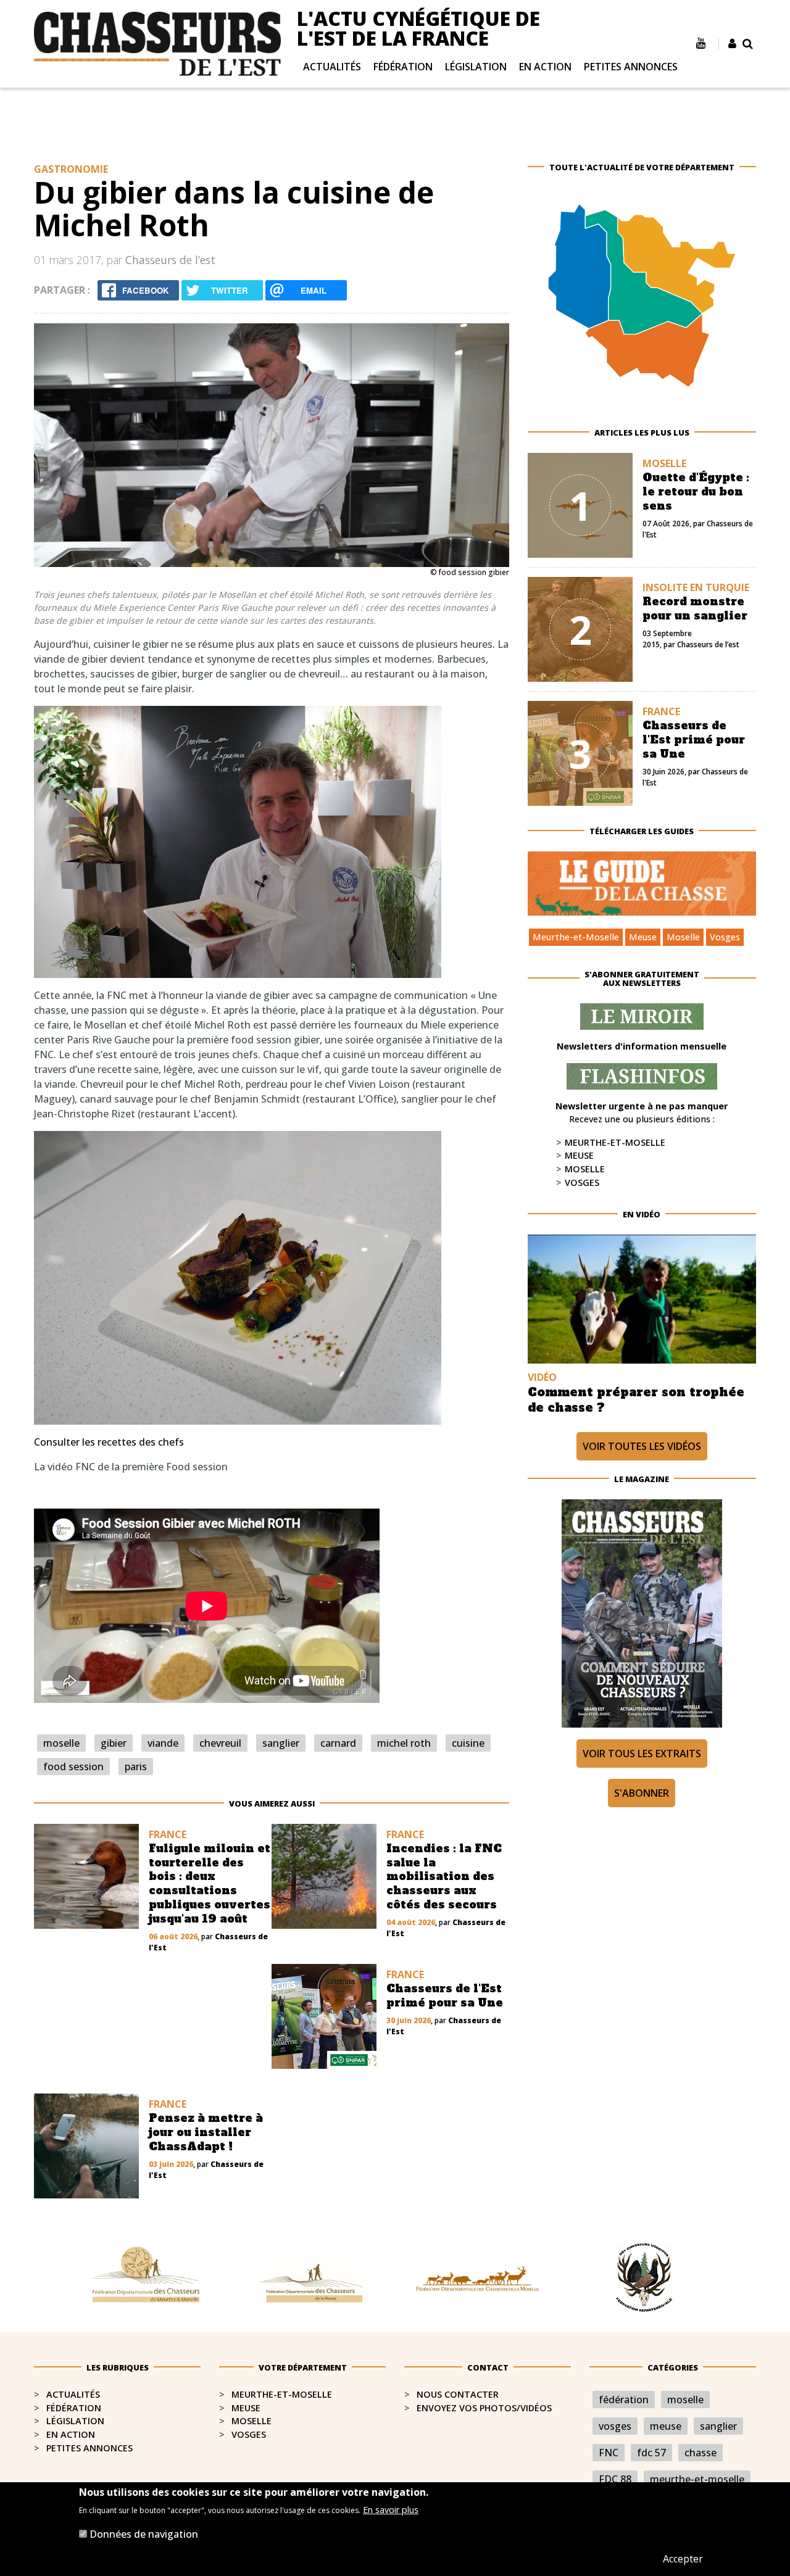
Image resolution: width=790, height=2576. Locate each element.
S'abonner (642, 1793)
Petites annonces (631, 67)
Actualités (332, 67)
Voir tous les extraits (642, 1754)
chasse (701, 2453)
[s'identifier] (732, 44)
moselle (61, 1743)
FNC (609, 2453)
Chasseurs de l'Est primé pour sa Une (694, 740)
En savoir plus (391, 2510)
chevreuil (220, 1743)
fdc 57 (651, 2453)
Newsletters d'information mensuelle (642, 1046)
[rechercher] (748, 44)
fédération (624, 2400)
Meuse (643, 937)
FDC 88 (615, 2479)
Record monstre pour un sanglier (695, 609)
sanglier (281, 1743)
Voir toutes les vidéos (642, 1446)
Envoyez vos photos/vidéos (484, 2408)
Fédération (403, 67)
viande (163, 1743)
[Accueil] (157, 43)
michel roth (404, 1743)
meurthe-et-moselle (697, 2479)
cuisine (468, 1743)
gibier (114, 1743)
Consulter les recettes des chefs (109, 1442)
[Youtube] (701, 43)
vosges (615, 2426)
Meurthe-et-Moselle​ (282, 2394)
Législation (476, 67)
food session (73, 1766)
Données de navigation (144, 2534)
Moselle (683, 937)
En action (545, 67)
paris (136, 1766)
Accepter (683, 2559)
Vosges (725, 937)
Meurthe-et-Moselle (576, 937)
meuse (666, 2426)
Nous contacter (458, 2394)
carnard (338, 1743)
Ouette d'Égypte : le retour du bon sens (696, 492)
